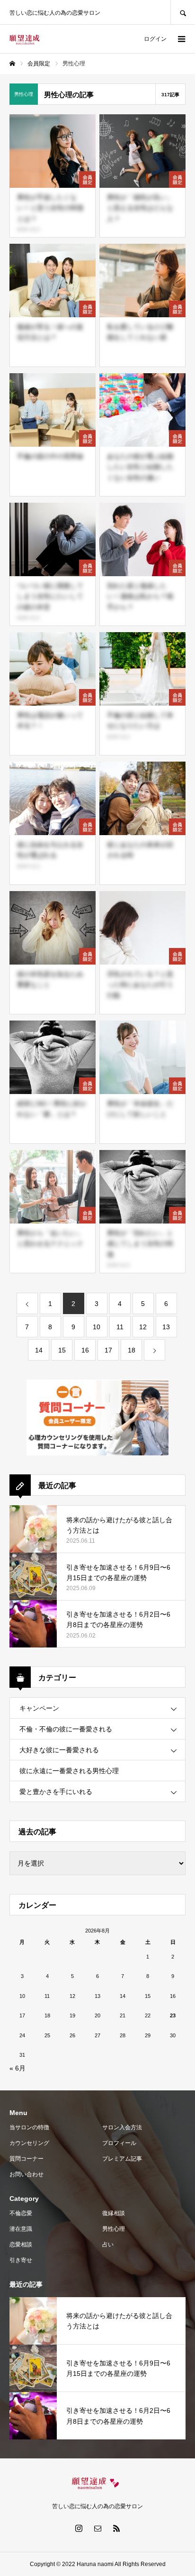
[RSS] (116, 2528)
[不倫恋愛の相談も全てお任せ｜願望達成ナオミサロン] (24, 39)
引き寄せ (21, 2260)
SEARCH (183, 12)
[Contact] (97, 2528)
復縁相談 (114, 2213)
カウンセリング (29, 2143)
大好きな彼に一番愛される (59, 1750)
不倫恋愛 (21, 2213)
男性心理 (114, 2229)
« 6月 (18, 2068)
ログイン (155, 39)
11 (120, 1327)
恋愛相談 (21, 2245)
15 (62, 1350)
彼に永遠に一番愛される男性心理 (69, 1771)
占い (108, 2245)
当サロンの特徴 (29, 2127)
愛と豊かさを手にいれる (56, 1792)
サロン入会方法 (122, 2127)
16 (85, 1350)
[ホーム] (12, 64)
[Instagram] (79, 2528)
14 (39, 1350)
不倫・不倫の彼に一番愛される (66, 1729)
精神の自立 (29, 229)
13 (166, 1327)
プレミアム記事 (122, 2159)
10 (97, 1327)
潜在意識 (21, 2229)
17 (108, 1350)
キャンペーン (39, 1708)
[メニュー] (181, 39)
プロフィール (119, 2143)
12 (143, 1327)
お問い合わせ (27, 2174)
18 (132, 1350)
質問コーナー (27, 2159)
